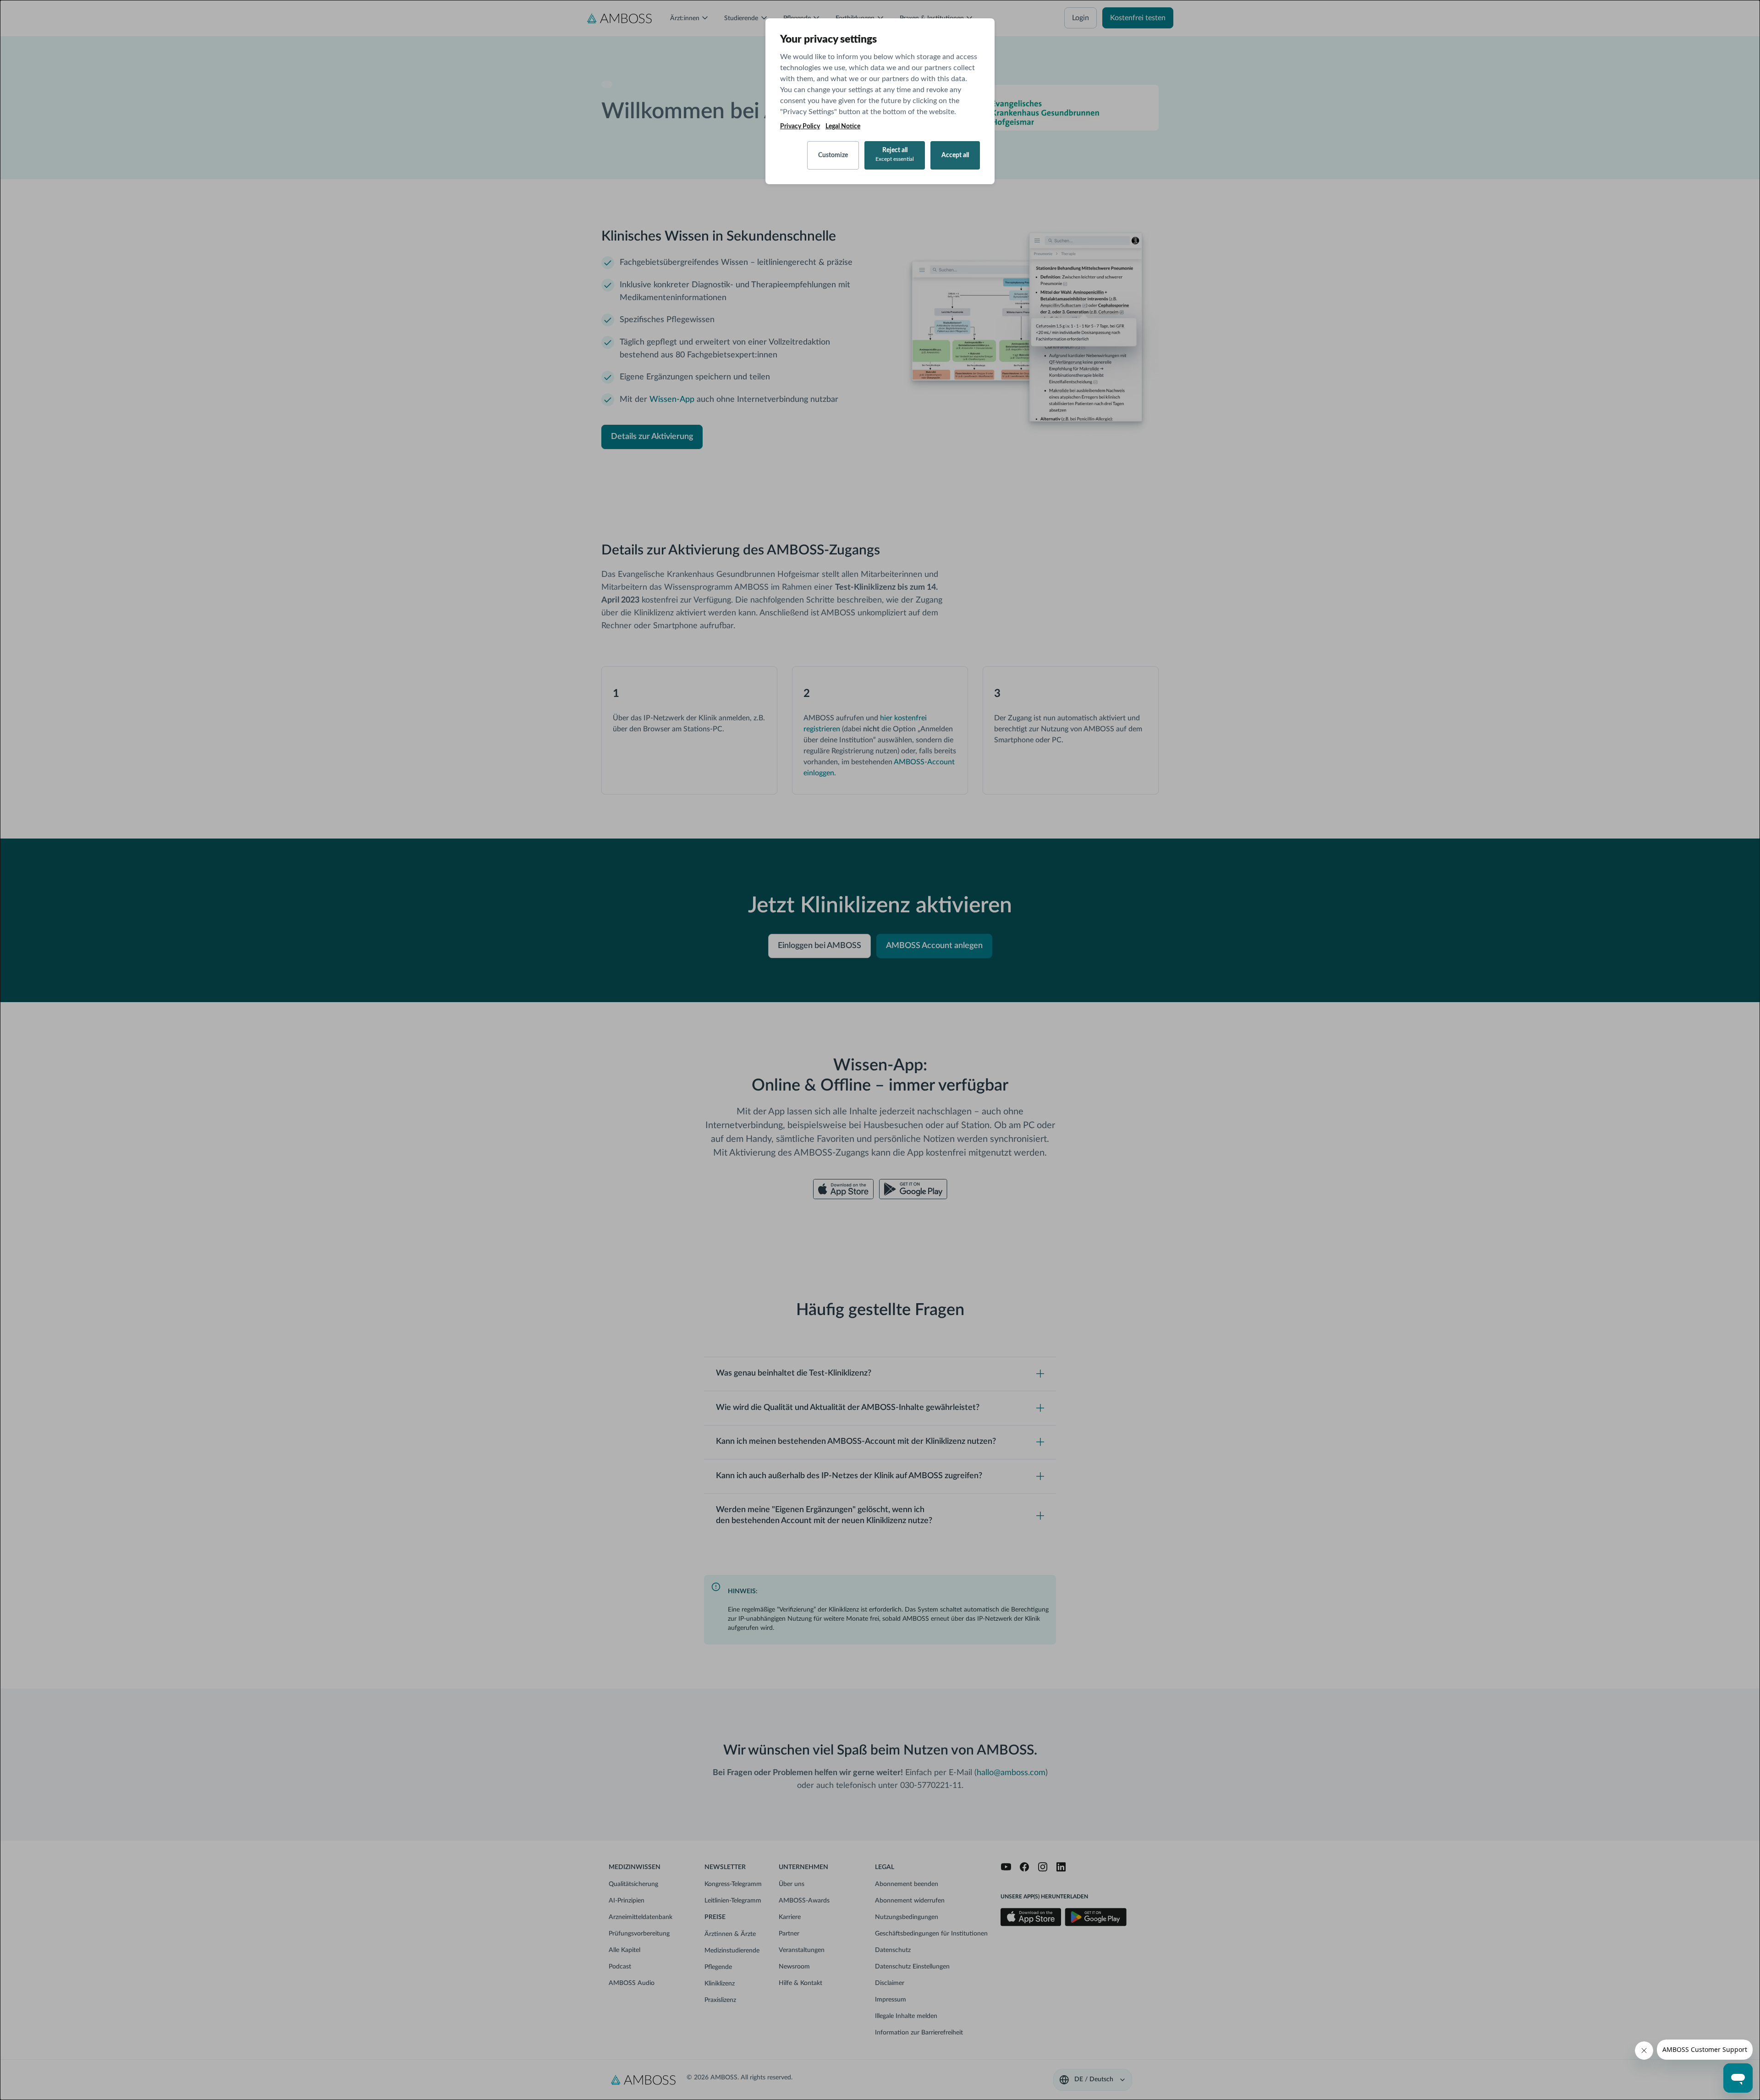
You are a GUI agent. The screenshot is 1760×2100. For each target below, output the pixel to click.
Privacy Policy (800, 126)
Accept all (955, 155)
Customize (833, 155)
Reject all (895, 154)
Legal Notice (843, 126)
